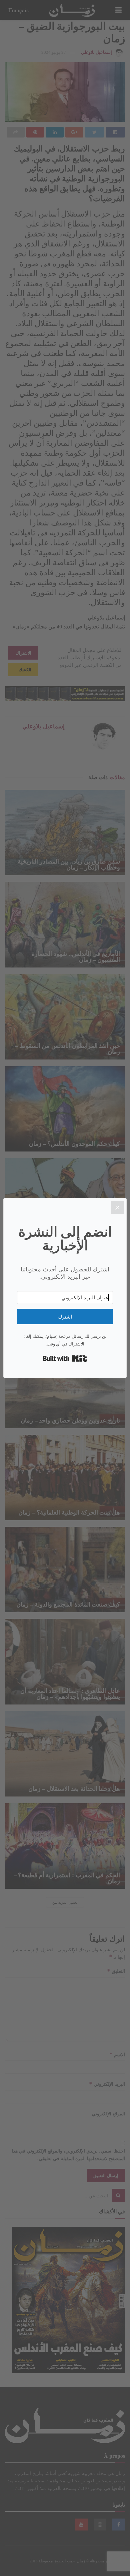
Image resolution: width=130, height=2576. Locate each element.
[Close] (117, 1207)
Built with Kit (65, 1358)
